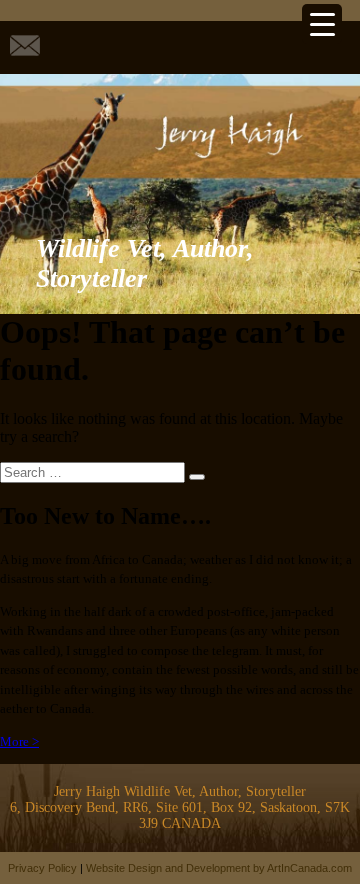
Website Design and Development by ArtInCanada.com (219, 868)
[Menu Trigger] (322, 24)
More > (19, 741)
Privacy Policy (42, 868)
